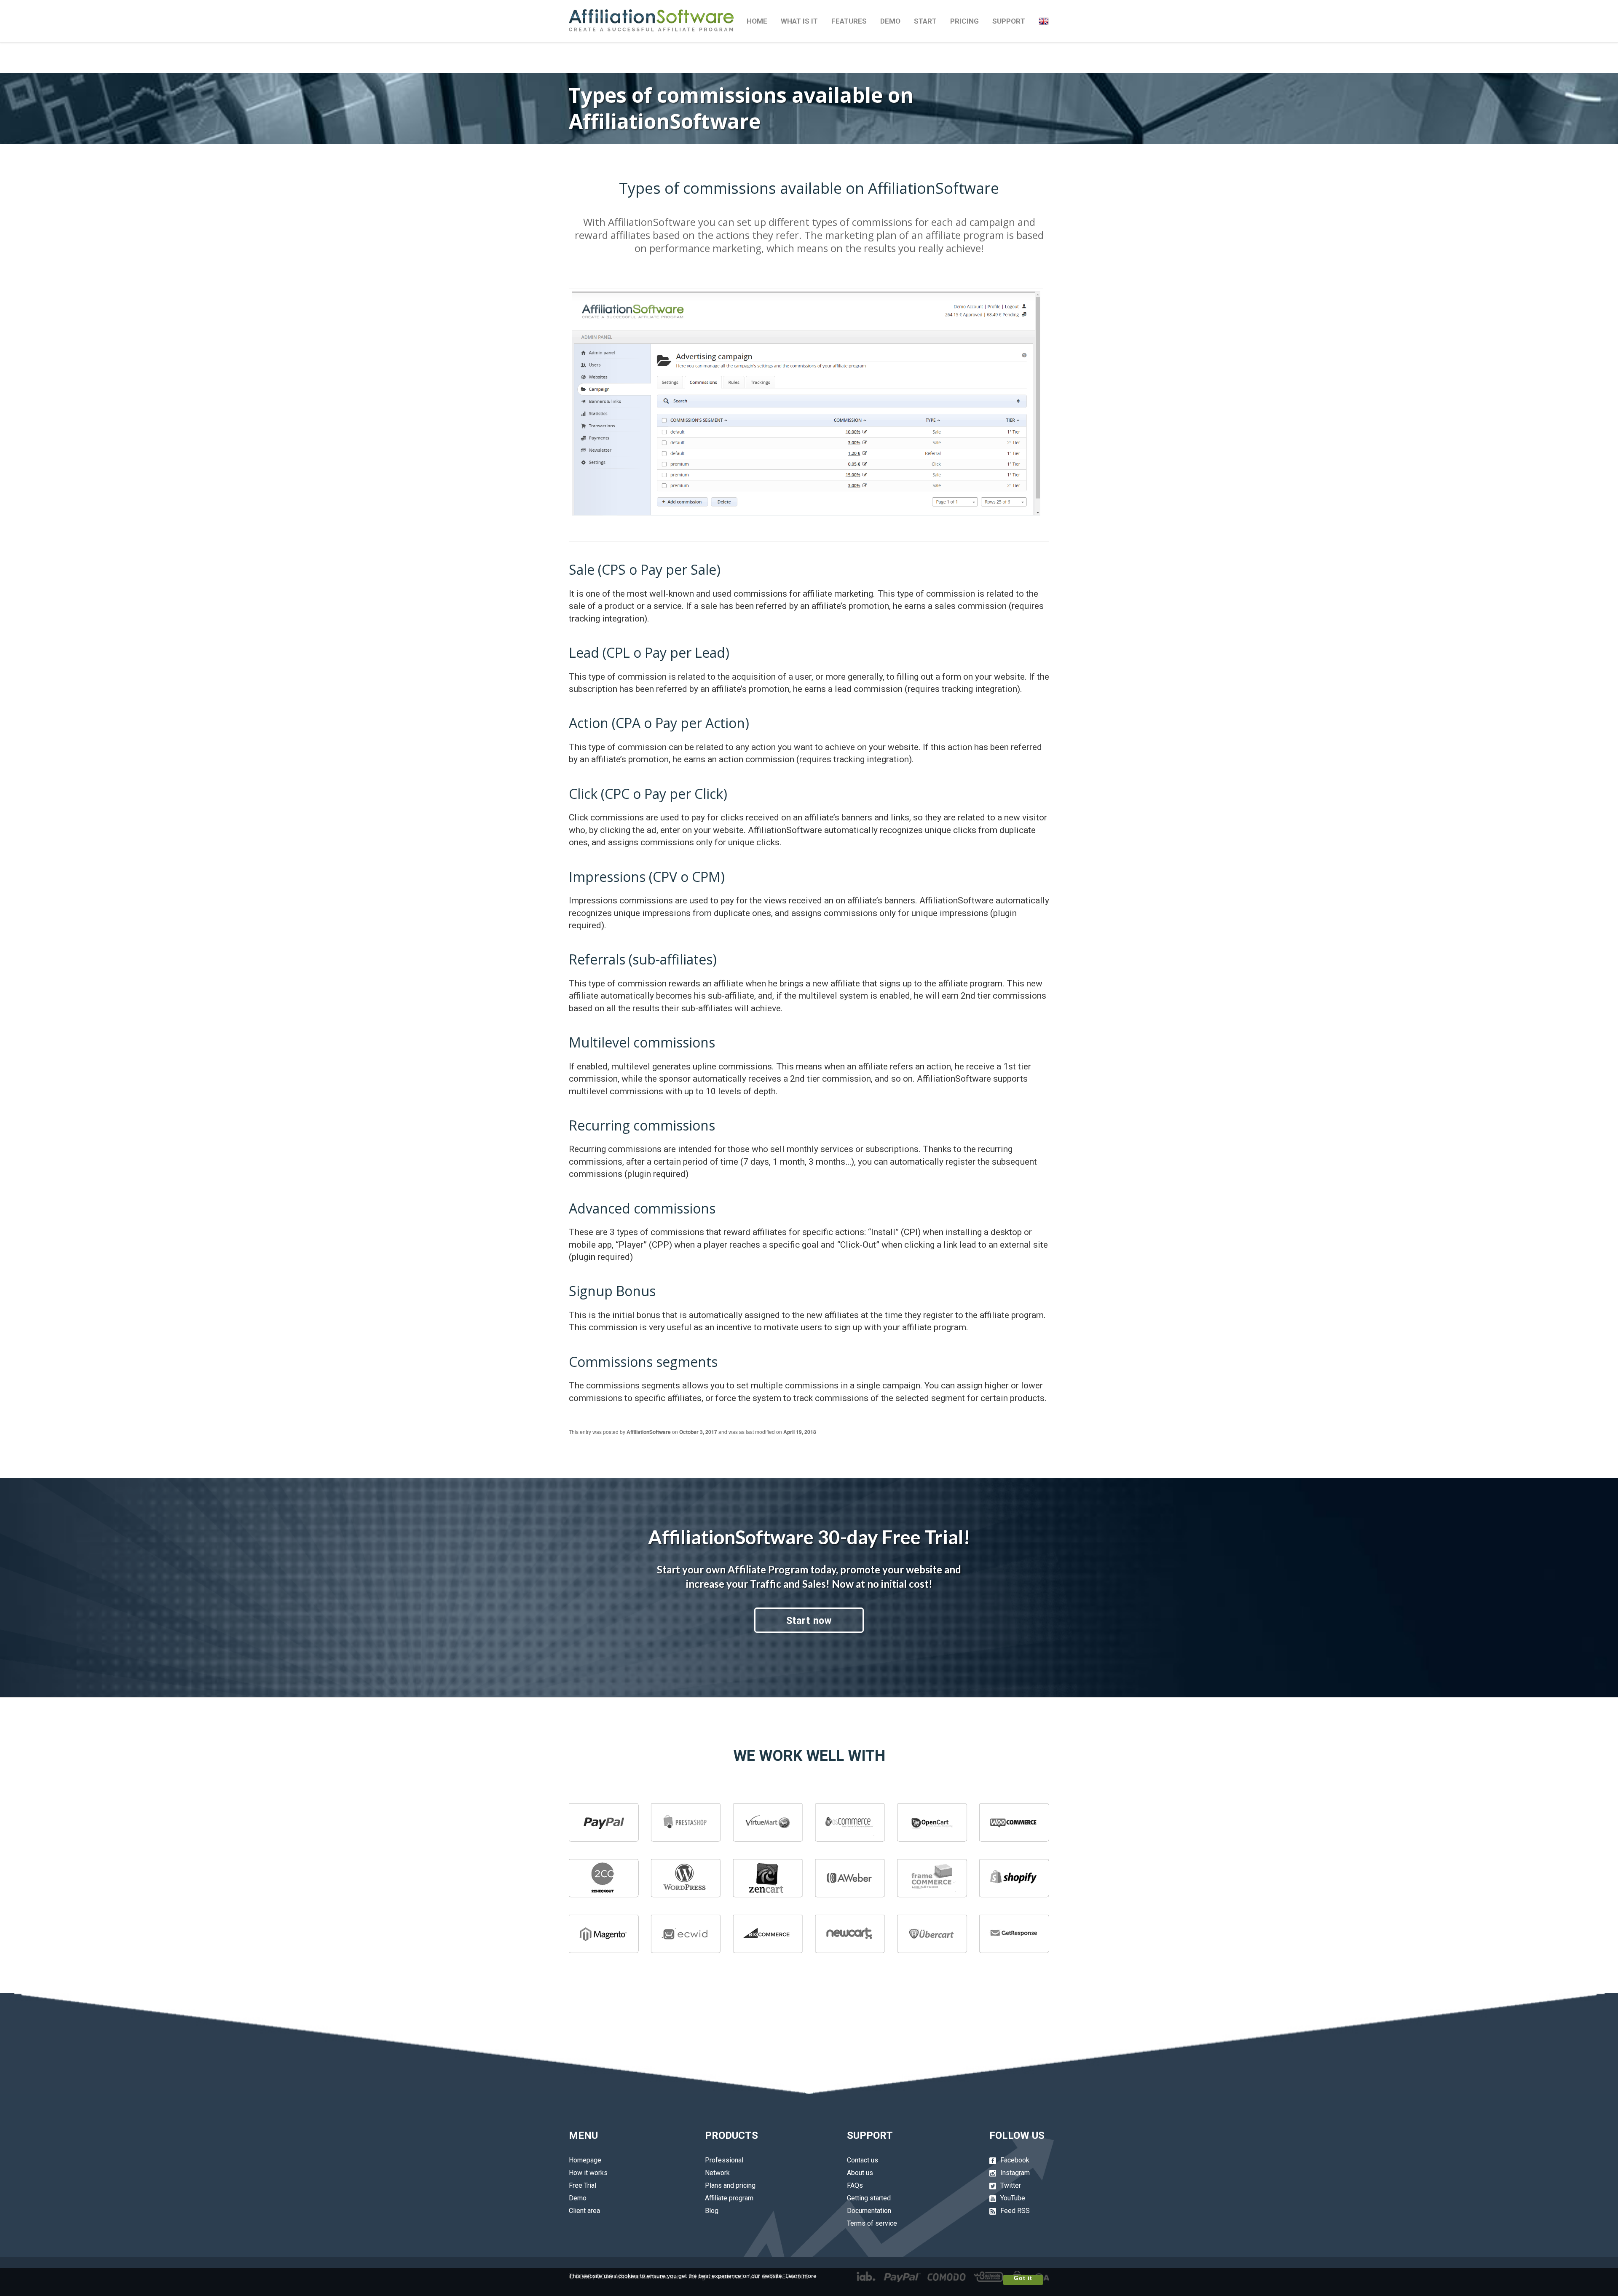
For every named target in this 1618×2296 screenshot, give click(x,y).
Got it (1023, 2278)
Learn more (801, 2276)
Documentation (869, 2211)
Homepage (585, 2160)
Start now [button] (809, 1621)
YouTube (1013, 2198)
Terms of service (872, 2223)
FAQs (855, 2185)
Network (717, 2173)
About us (860, 2173)
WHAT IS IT (799, 21)
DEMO (890, 21)
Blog (712, 2211)
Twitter (1011, 2185)
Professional (724, 2160)
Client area (584, 2211)
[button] (1044, 21)
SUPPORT (1009, 21)
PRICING (964, 21)
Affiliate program (729, 2198)
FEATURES (849, 21)
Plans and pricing (730, 2185)
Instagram (1015, 2173)
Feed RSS (1015, 2211)
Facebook (1015, 2160)
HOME (757, 21)
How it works (588, 2173)
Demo (578, 2198)
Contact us (863, 2160)
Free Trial (583, 2185)
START (925, 21)
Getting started (869, 2198)
